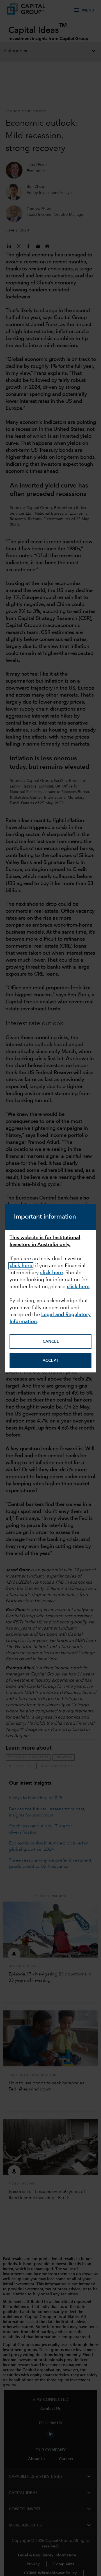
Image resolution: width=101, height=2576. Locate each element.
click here (78, 1287)
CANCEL (51, 1342)
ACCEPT (50, 1361)
